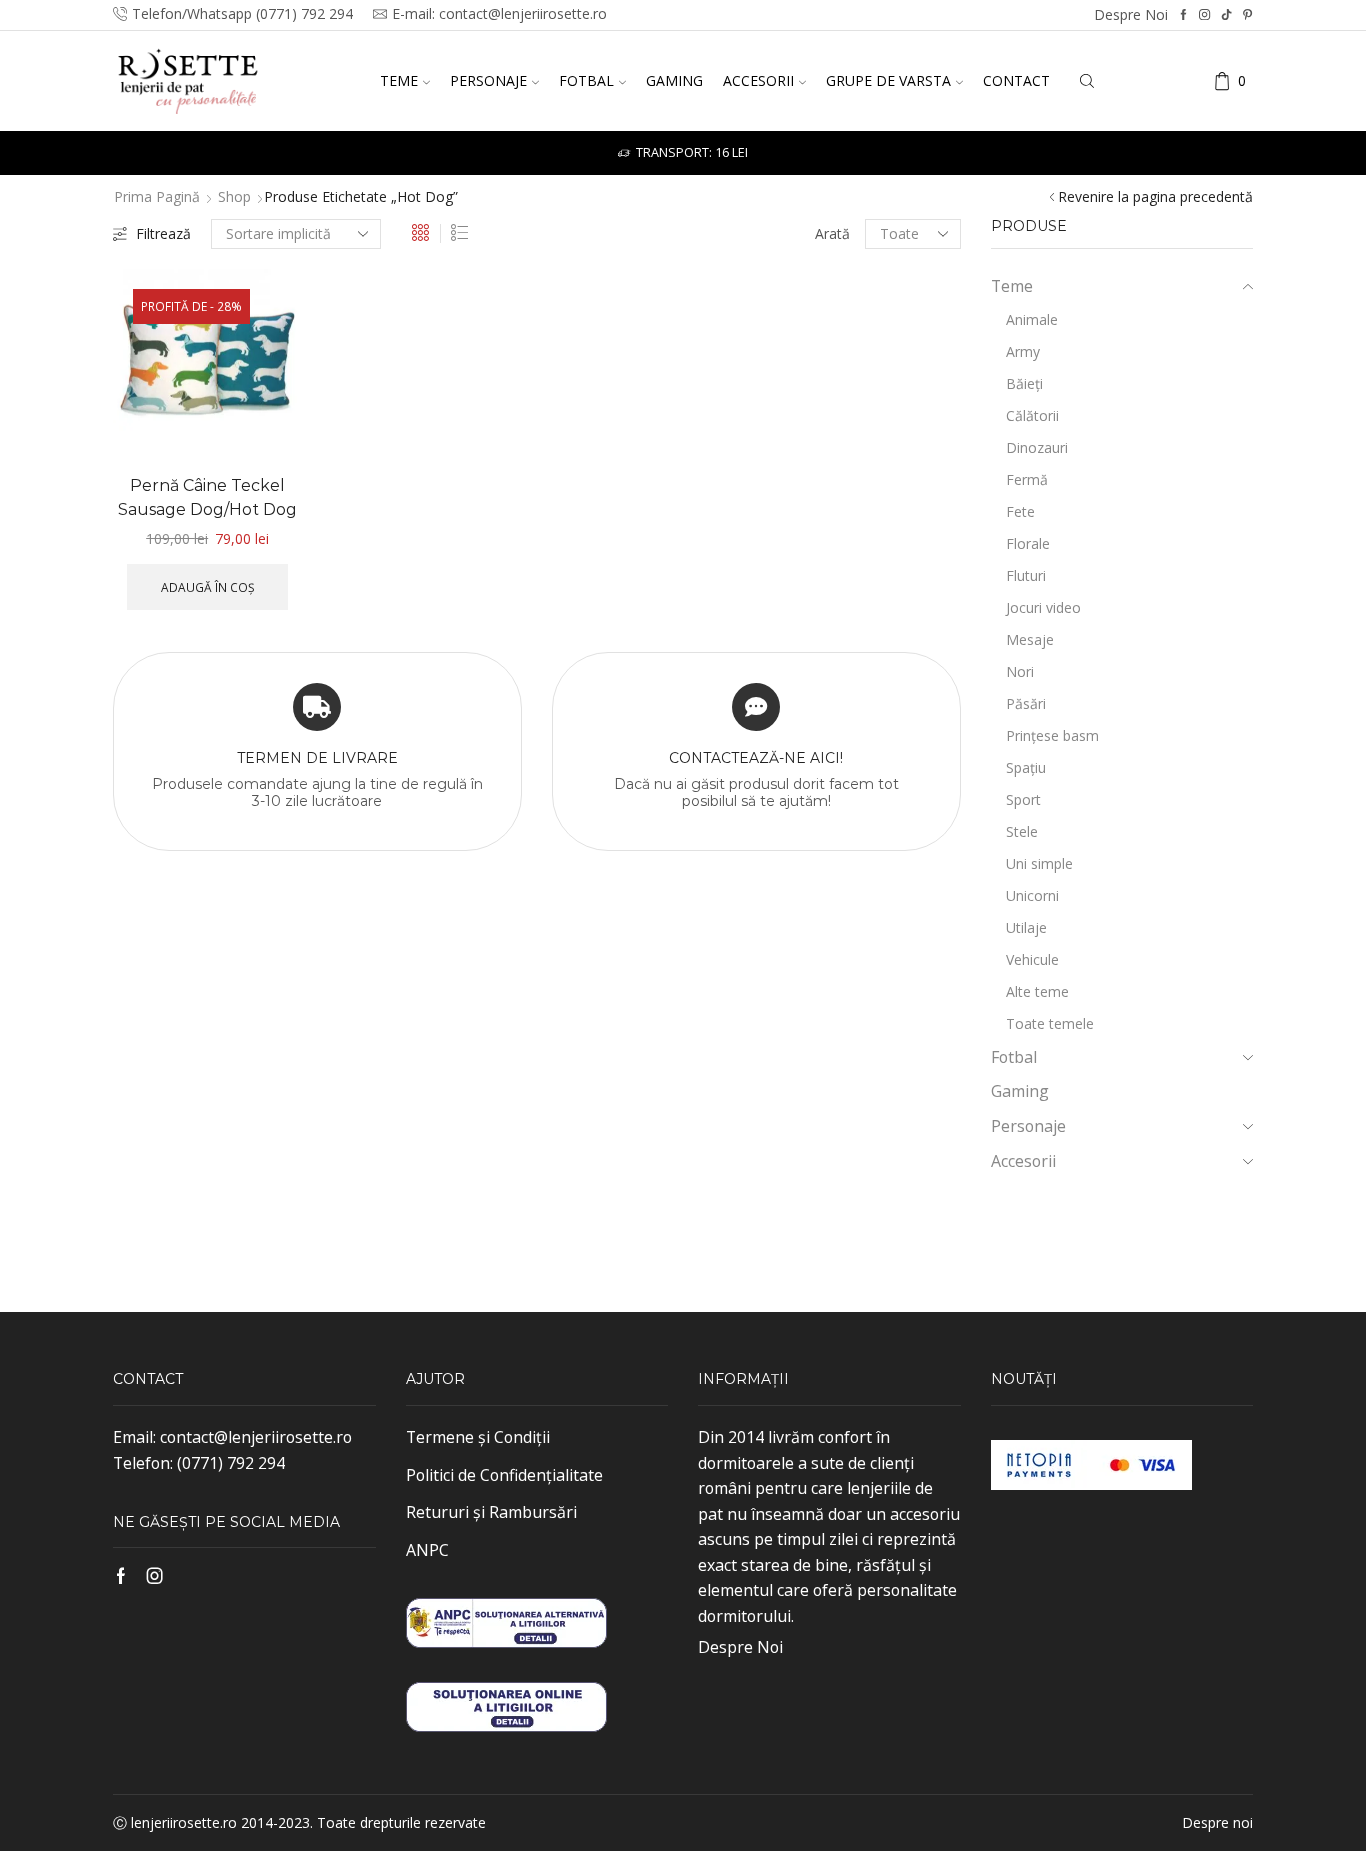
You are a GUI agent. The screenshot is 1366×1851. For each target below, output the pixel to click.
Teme (399, 80)
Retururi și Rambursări (491, 1512)
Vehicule (1032, 959)
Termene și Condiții (478, 1437)
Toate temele (1050, 1023)
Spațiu (1026, 767)
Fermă (1027, 479)
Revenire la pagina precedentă (1155, 196)
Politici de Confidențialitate (504, 1475)
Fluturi (1026, 575)
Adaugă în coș (208, 587)
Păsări (1026, 703)
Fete (1020, 511)
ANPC (427, 1550)
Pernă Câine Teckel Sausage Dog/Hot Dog (207, 497)
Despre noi (1131, 14)
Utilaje (1026, 927)
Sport (1023, 799)
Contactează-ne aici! (756, 758)
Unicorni (1032, 895)
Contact (1016, 80)
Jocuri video (1043, 607)
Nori (1020, 671)
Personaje (488, 80)
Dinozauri (1037, 447)
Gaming (674, 80)
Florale (1028, 543)
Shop (234, 196)
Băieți (1024, 383)
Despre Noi (740, 1647)
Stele (1022, 831)
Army (1023, 351)
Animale (1032, 319)
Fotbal (586, 80)
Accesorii (758, 80)
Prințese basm (1052, 735)
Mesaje (1030, 639)
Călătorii (1032, 415)
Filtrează (163, 233)
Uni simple (1039, 863)
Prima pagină (157, 196)
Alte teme (1037, 991)
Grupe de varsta (888, 80)
